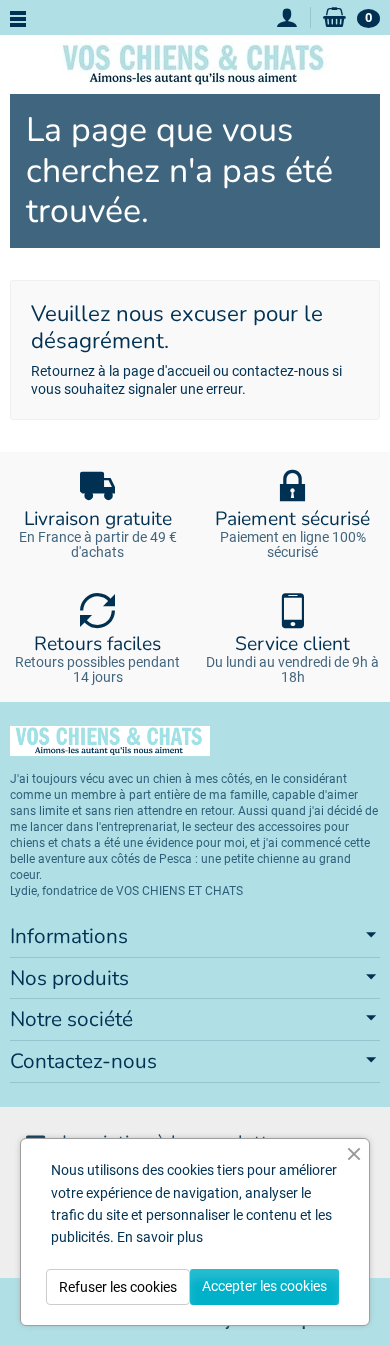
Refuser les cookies (118, 1287)
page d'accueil (166, 371)
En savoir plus (160, 1237)
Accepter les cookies (264, 1286)
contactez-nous (280, 371)
